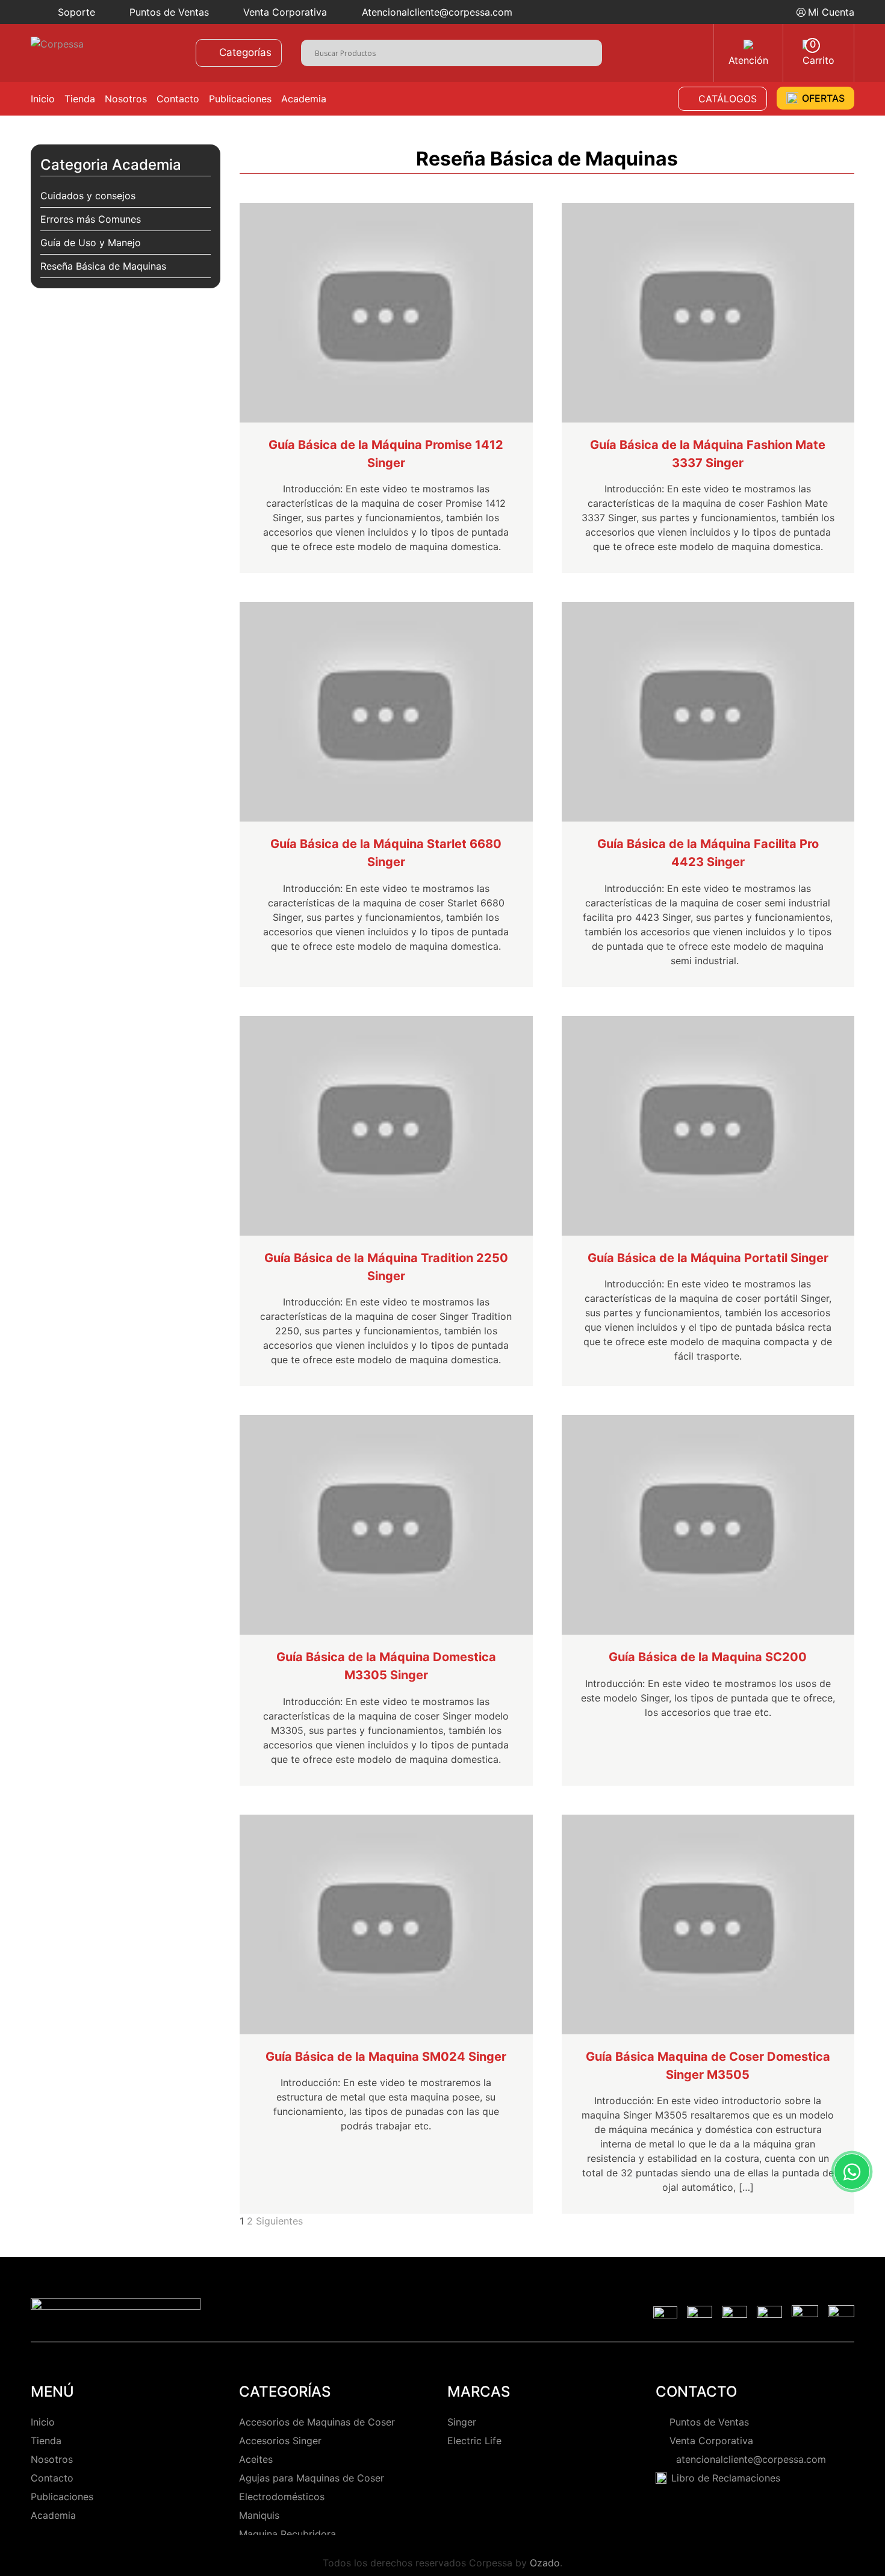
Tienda (80, 99)
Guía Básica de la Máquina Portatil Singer (708, 1258)
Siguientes (279, 2221)
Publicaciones (240, 99)
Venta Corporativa (285, 12)
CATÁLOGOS (728, 99)
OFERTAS (823, 98)
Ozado (545, 2563)
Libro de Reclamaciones (726, 2478)
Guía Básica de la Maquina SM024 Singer (386, 2057)
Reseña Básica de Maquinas (103, 266)
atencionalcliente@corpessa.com (748, 2459)
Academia (304, 99)
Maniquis (259, 2515)
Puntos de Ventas (169, 12)
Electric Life (474, 2441)
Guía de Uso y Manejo (91, 243)
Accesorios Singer (280, 2441)
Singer (462, 2422)
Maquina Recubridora (287, 2534)
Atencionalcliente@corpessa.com (437, 12)
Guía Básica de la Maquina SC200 (708, 1657)
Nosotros (126, 99)
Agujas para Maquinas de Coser (312, 2478)
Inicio (43, 99)
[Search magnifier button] (593, 51)
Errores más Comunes (91, 219)
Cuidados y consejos (88, 196)
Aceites (256, 2459)
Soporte (76, 12)
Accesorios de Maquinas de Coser (317, 2422)
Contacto (178, 99)
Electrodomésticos (282, 2497)
